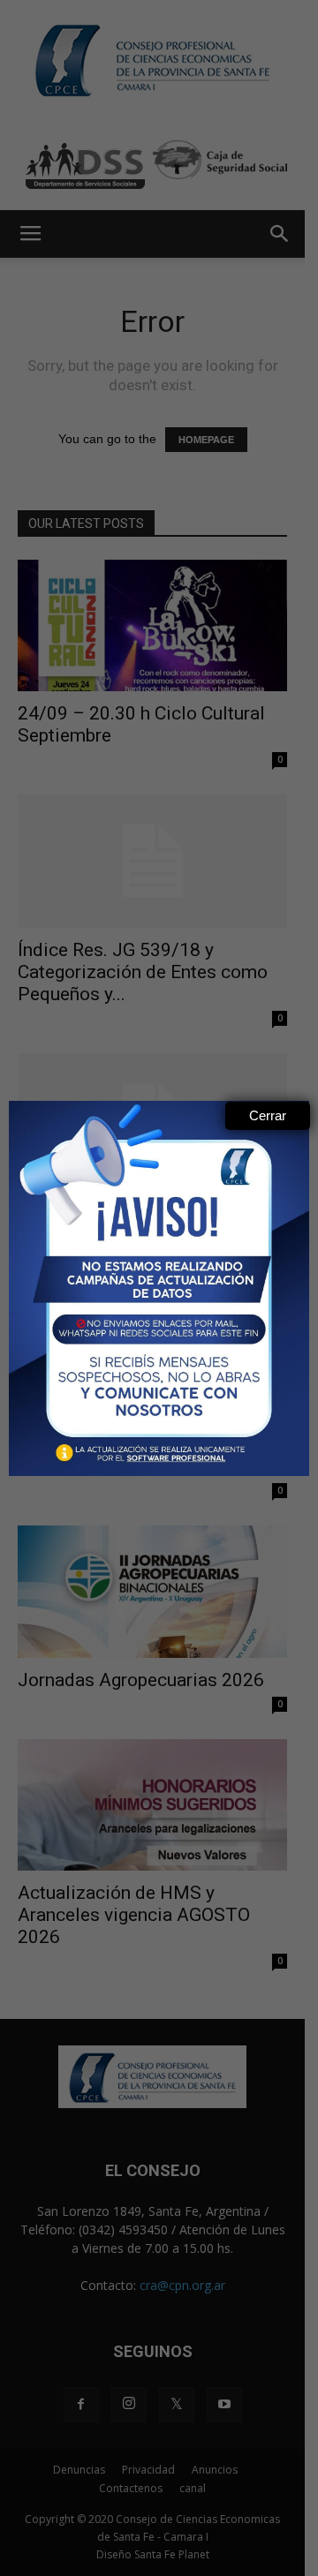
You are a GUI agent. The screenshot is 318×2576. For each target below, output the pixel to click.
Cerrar (268, 1115)
